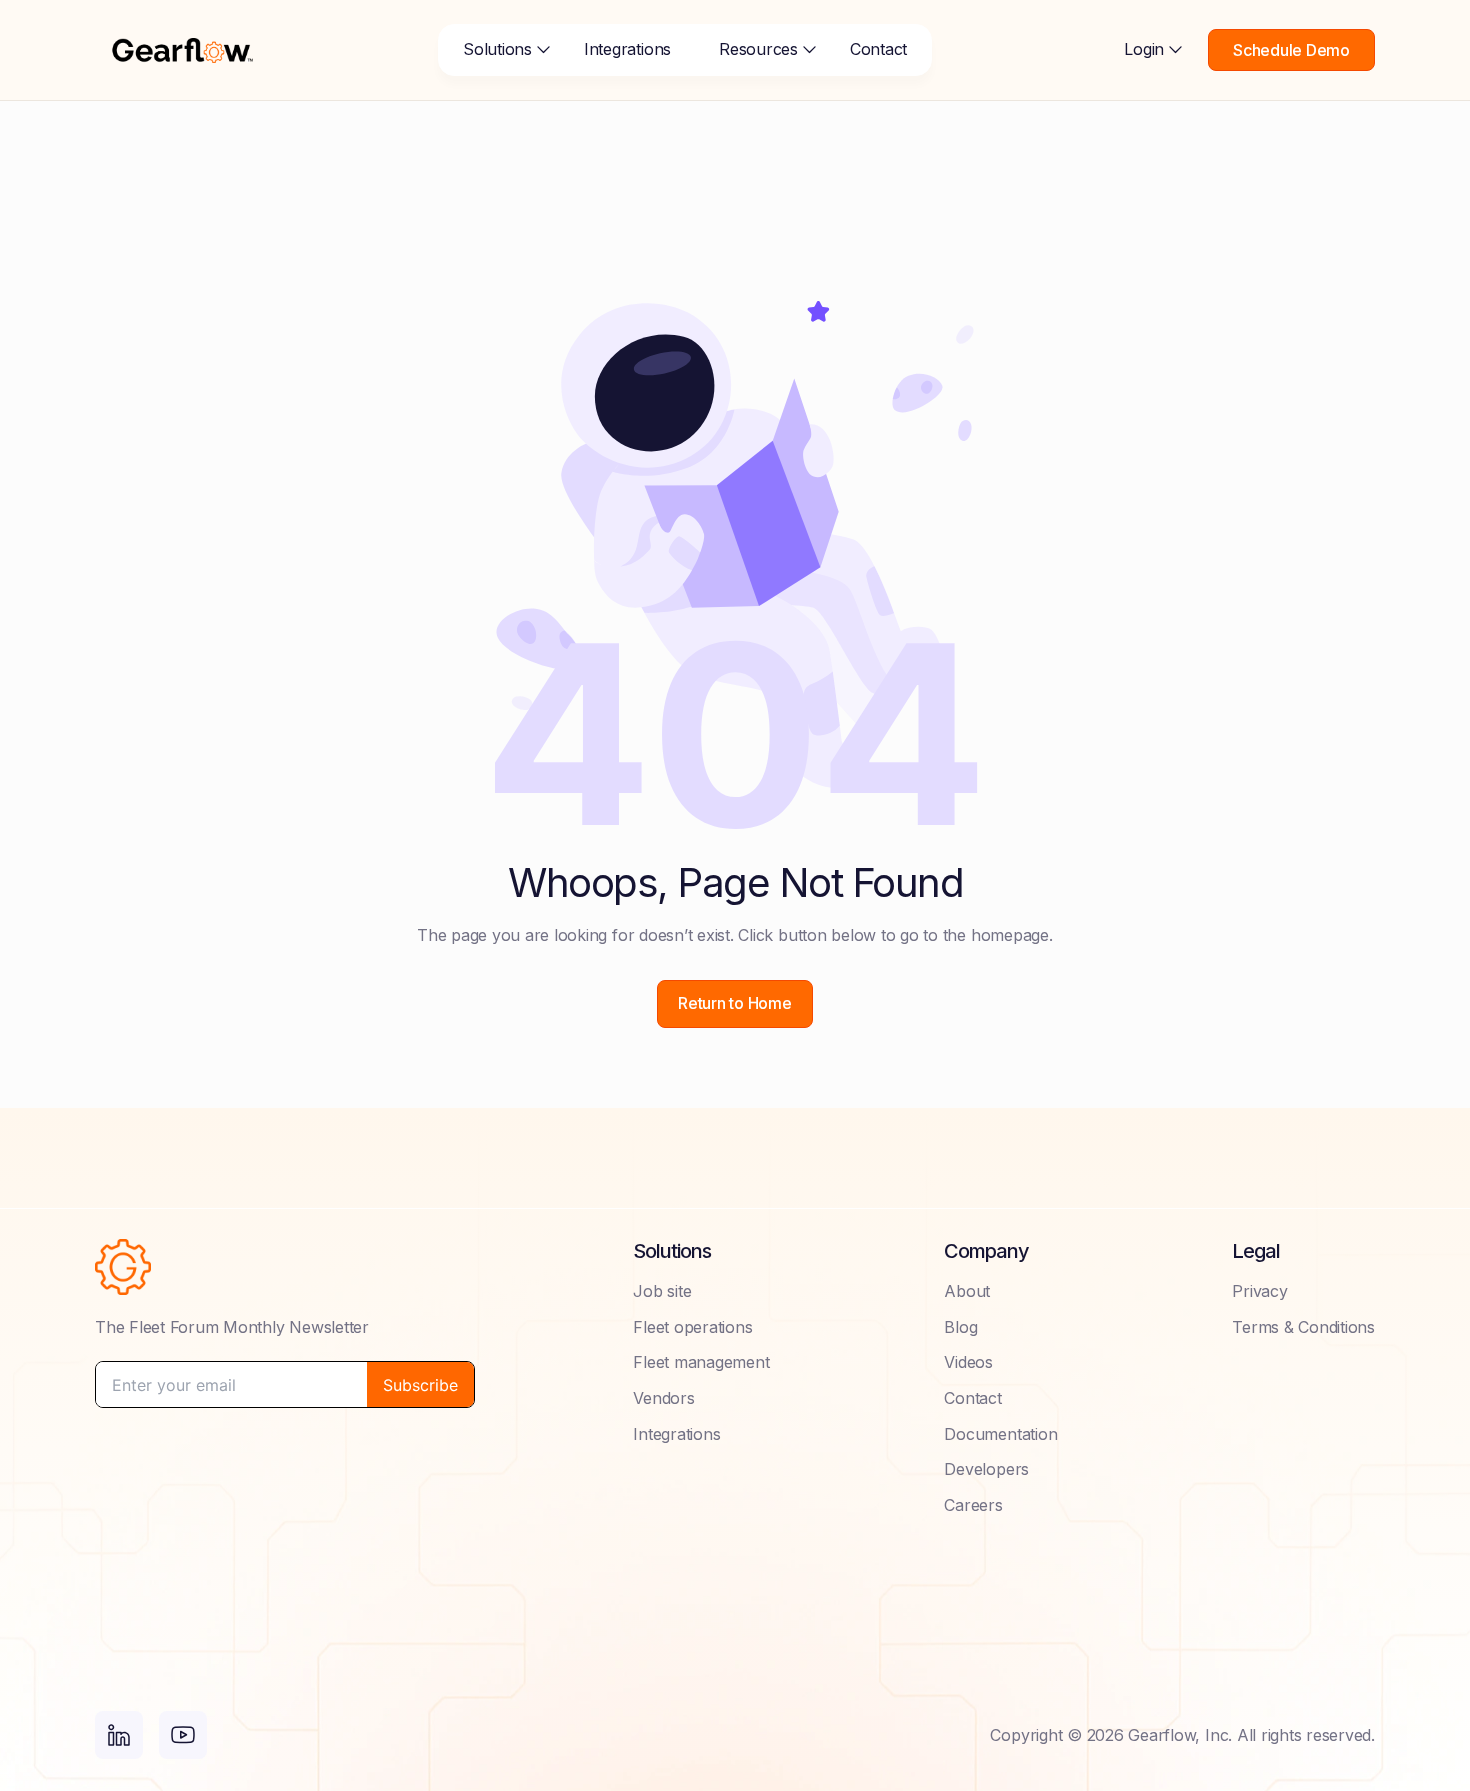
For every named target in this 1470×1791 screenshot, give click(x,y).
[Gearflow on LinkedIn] (119, 1735)
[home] (182, 50)
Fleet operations (692, 1327)
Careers (973, 1505)
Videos (968, 1362)
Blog (960, 1327)
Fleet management (701, 1362)
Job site (662, 1291)
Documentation (1000, 1434)
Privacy (1259, 1291)
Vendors (663, 1398)
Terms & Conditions (1303, 1327)
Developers (986, 1469)
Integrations (627, 49)
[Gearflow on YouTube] (183, 1735)
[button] (499, 50)
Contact (878, 49)
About (967, 1291)
